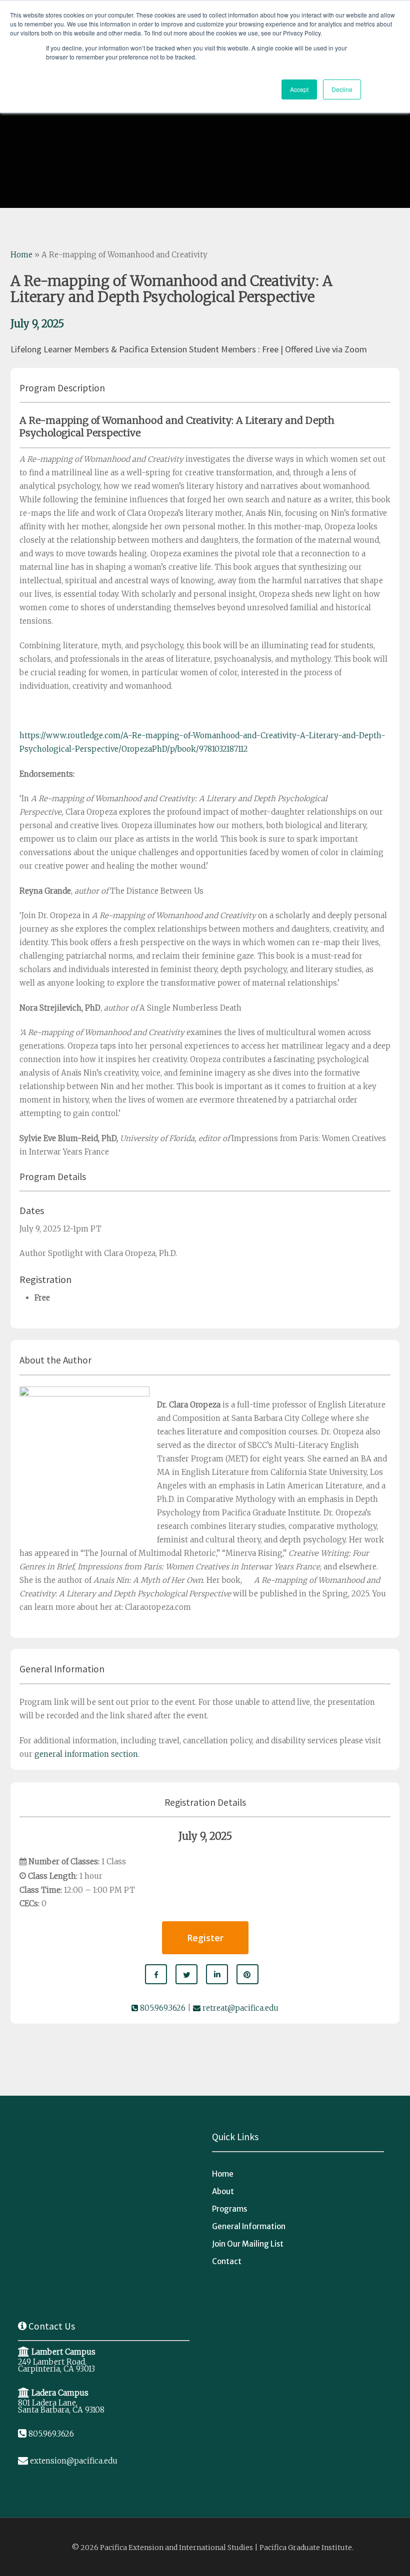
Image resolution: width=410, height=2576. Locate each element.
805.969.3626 (162, 2008)
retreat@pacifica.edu (239, 2008)
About (223, 2191)
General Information (249, 2226)
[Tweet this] (186, 1974)
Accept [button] (299, 89)
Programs (229, 2209)
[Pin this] (247, 1974)
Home (21, 255)
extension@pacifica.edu (74, 2461)
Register (205, 1938)
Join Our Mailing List (248, 2244)
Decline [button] (342, 89)
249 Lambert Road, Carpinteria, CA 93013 (56, 2365)
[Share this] (156, 1974)
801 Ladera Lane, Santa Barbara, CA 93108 (61, 2406)
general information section (86, 1754)
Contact (227, 2261)
